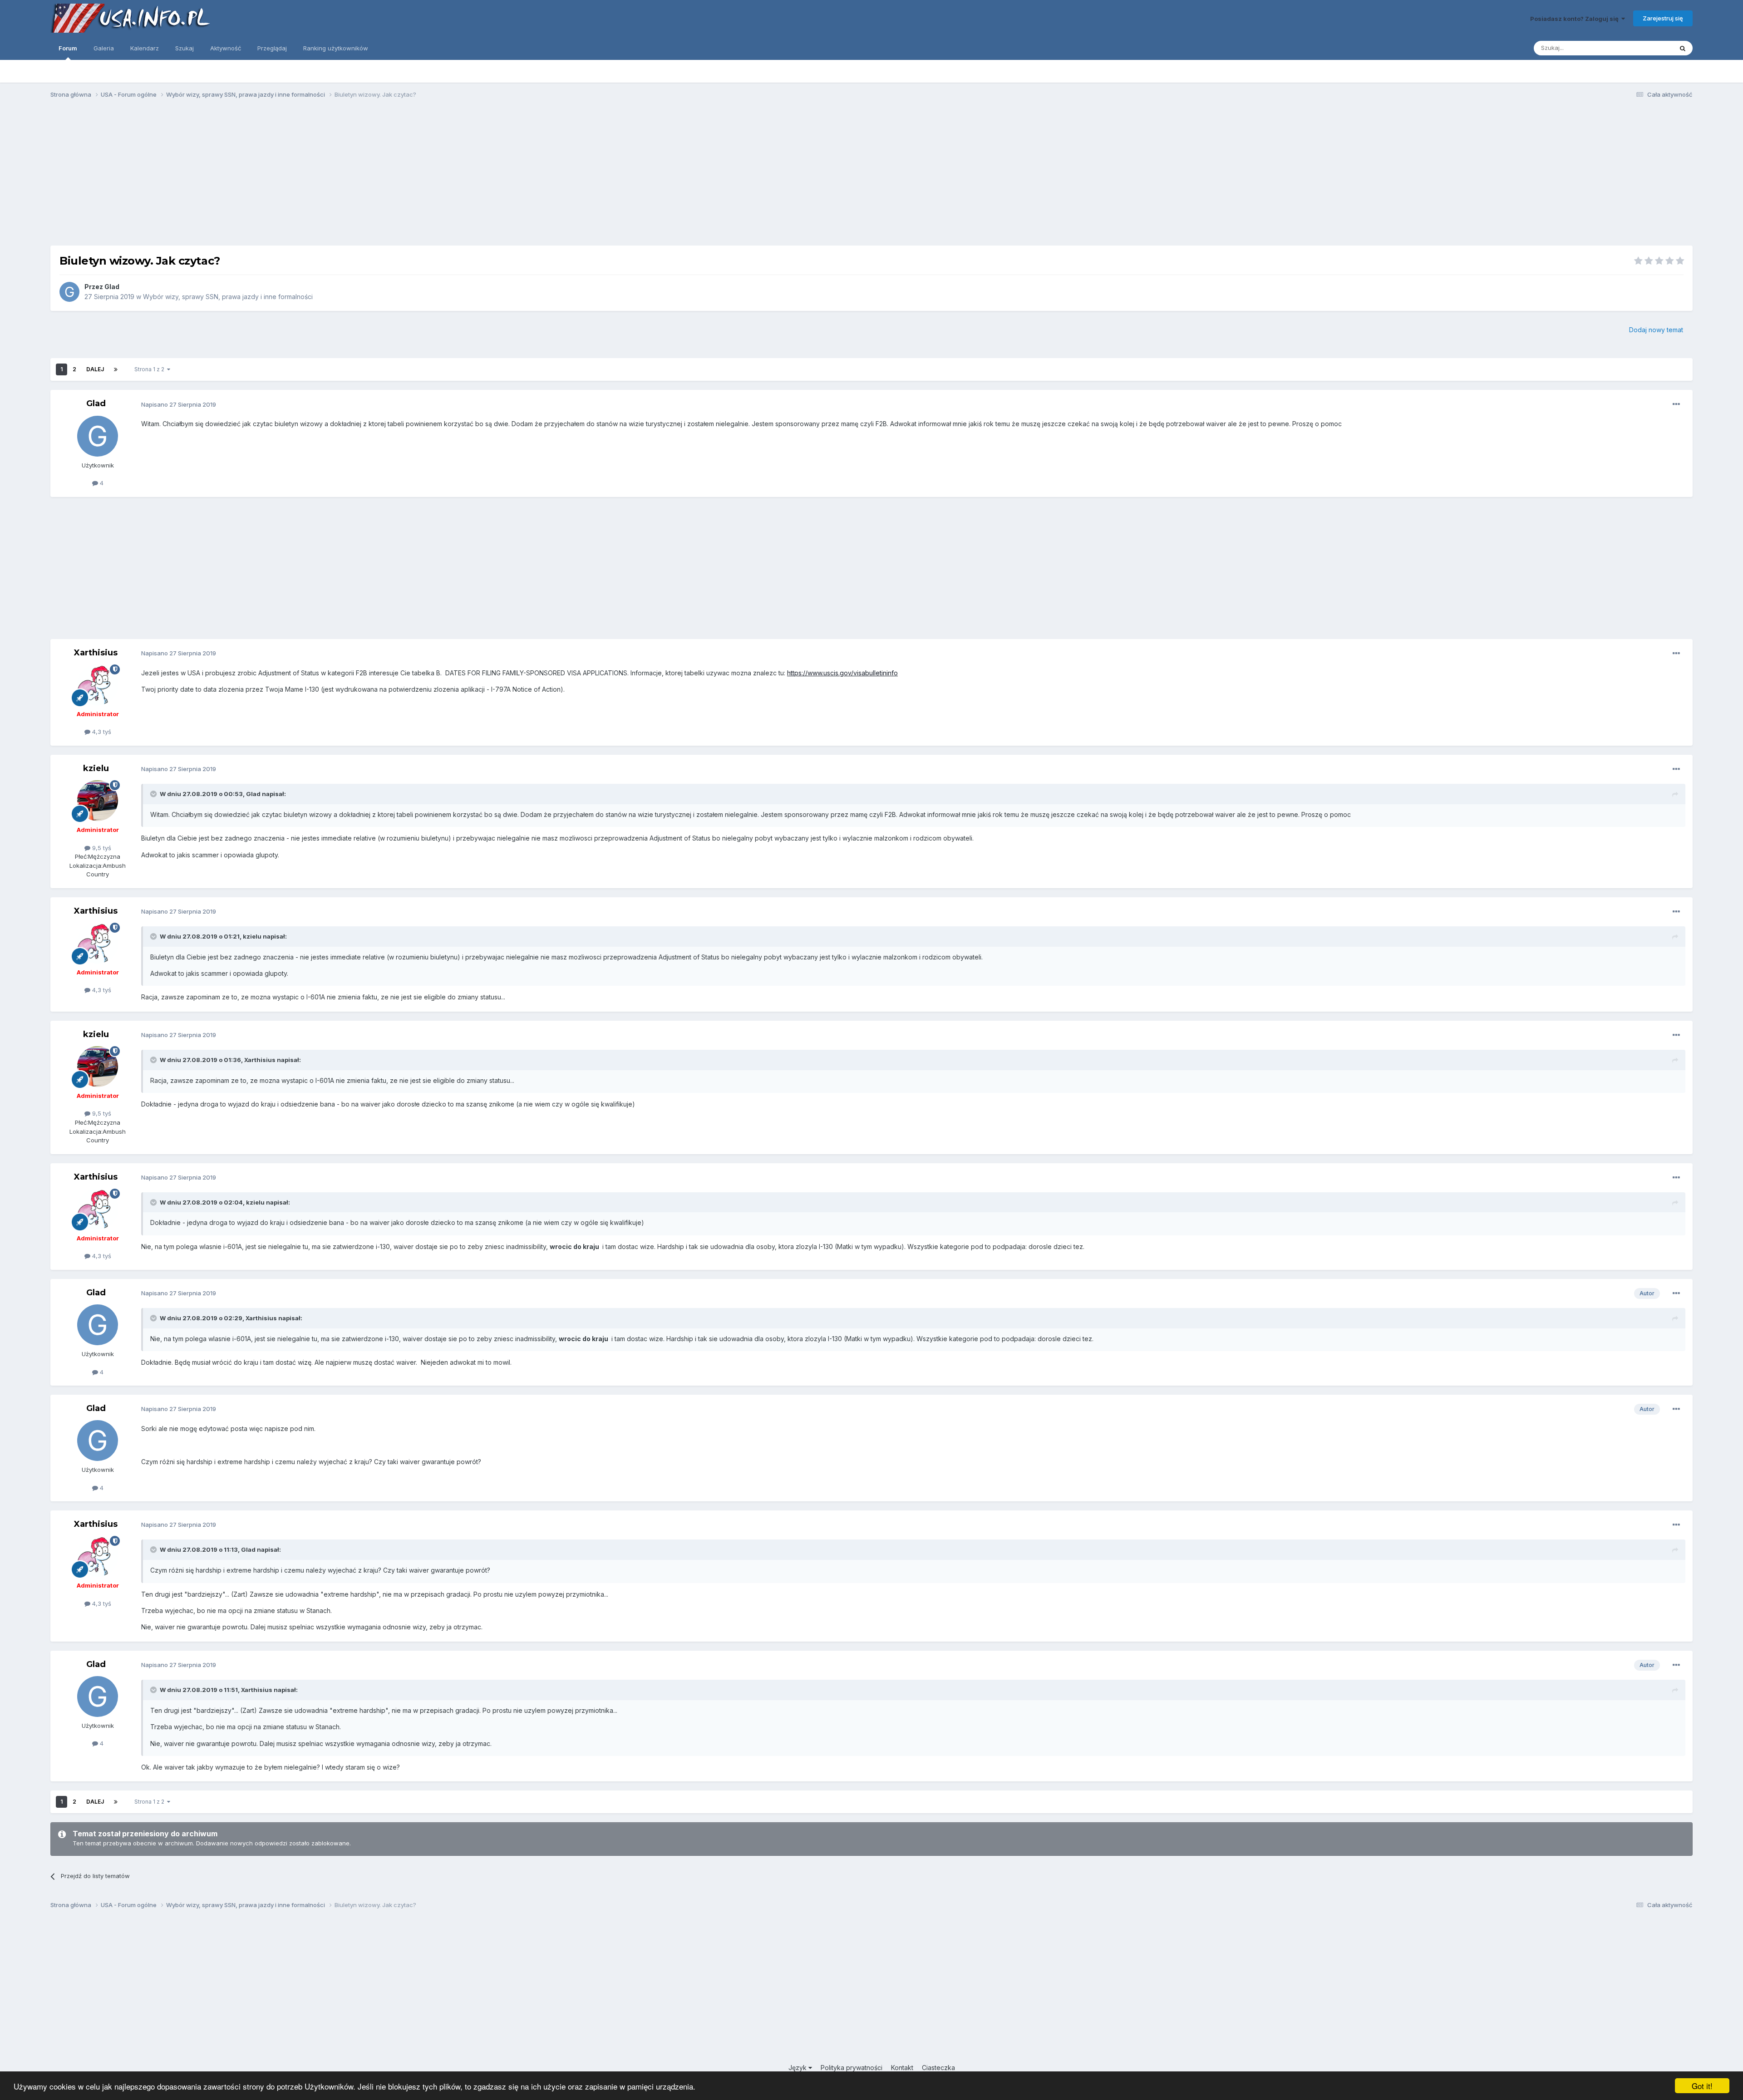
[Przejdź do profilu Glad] (69, 292)
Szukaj (185, 48)
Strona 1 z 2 (151, 369)
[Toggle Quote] (154, 794)
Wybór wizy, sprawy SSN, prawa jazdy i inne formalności (228, 297)
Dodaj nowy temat (1656, 330)
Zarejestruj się (1663, 18)
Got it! (1702, 2086)
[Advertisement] (871, 176)
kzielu (96, 768)
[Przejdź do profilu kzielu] (98, 801)
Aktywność (226, 48)
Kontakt (902, 2068)
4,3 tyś (101, 732)
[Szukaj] (1683, 48)
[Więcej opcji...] (1676, 404)
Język (798, 2068)
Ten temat (1647, 48)
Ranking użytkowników (336, 48)
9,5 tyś (101, 848)
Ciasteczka (938, 2068)
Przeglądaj (272, 48)
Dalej (95, 369)
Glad (112, 287)
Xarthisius (96, 653)
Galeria (104, 48)
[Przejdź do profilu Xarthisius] (98, 685)
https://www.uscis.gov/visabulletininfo (842, 673)
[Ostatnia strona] (116, 369)
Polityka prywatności (852, 2068)
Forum (68, 48)
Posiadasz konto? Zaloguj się (1576, 19)
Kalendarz (145, 48)
